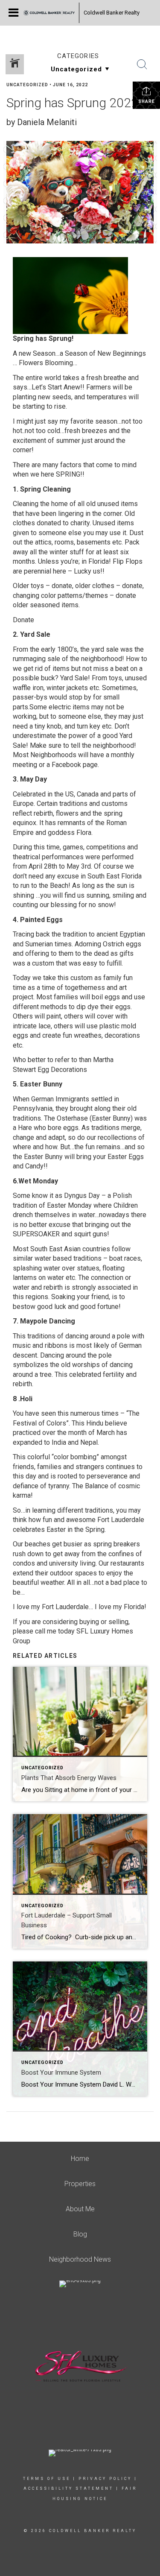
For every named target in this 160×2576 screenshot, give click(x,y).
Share (147, 101)
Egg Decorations (62, 1070)
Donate (23, 620)
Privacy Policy (105, 2479)
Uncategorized (27, 85)
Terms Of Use (47, 2479)
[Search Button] (142, 64)
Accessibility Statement (68, 2488)
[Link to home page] (49, 13)
